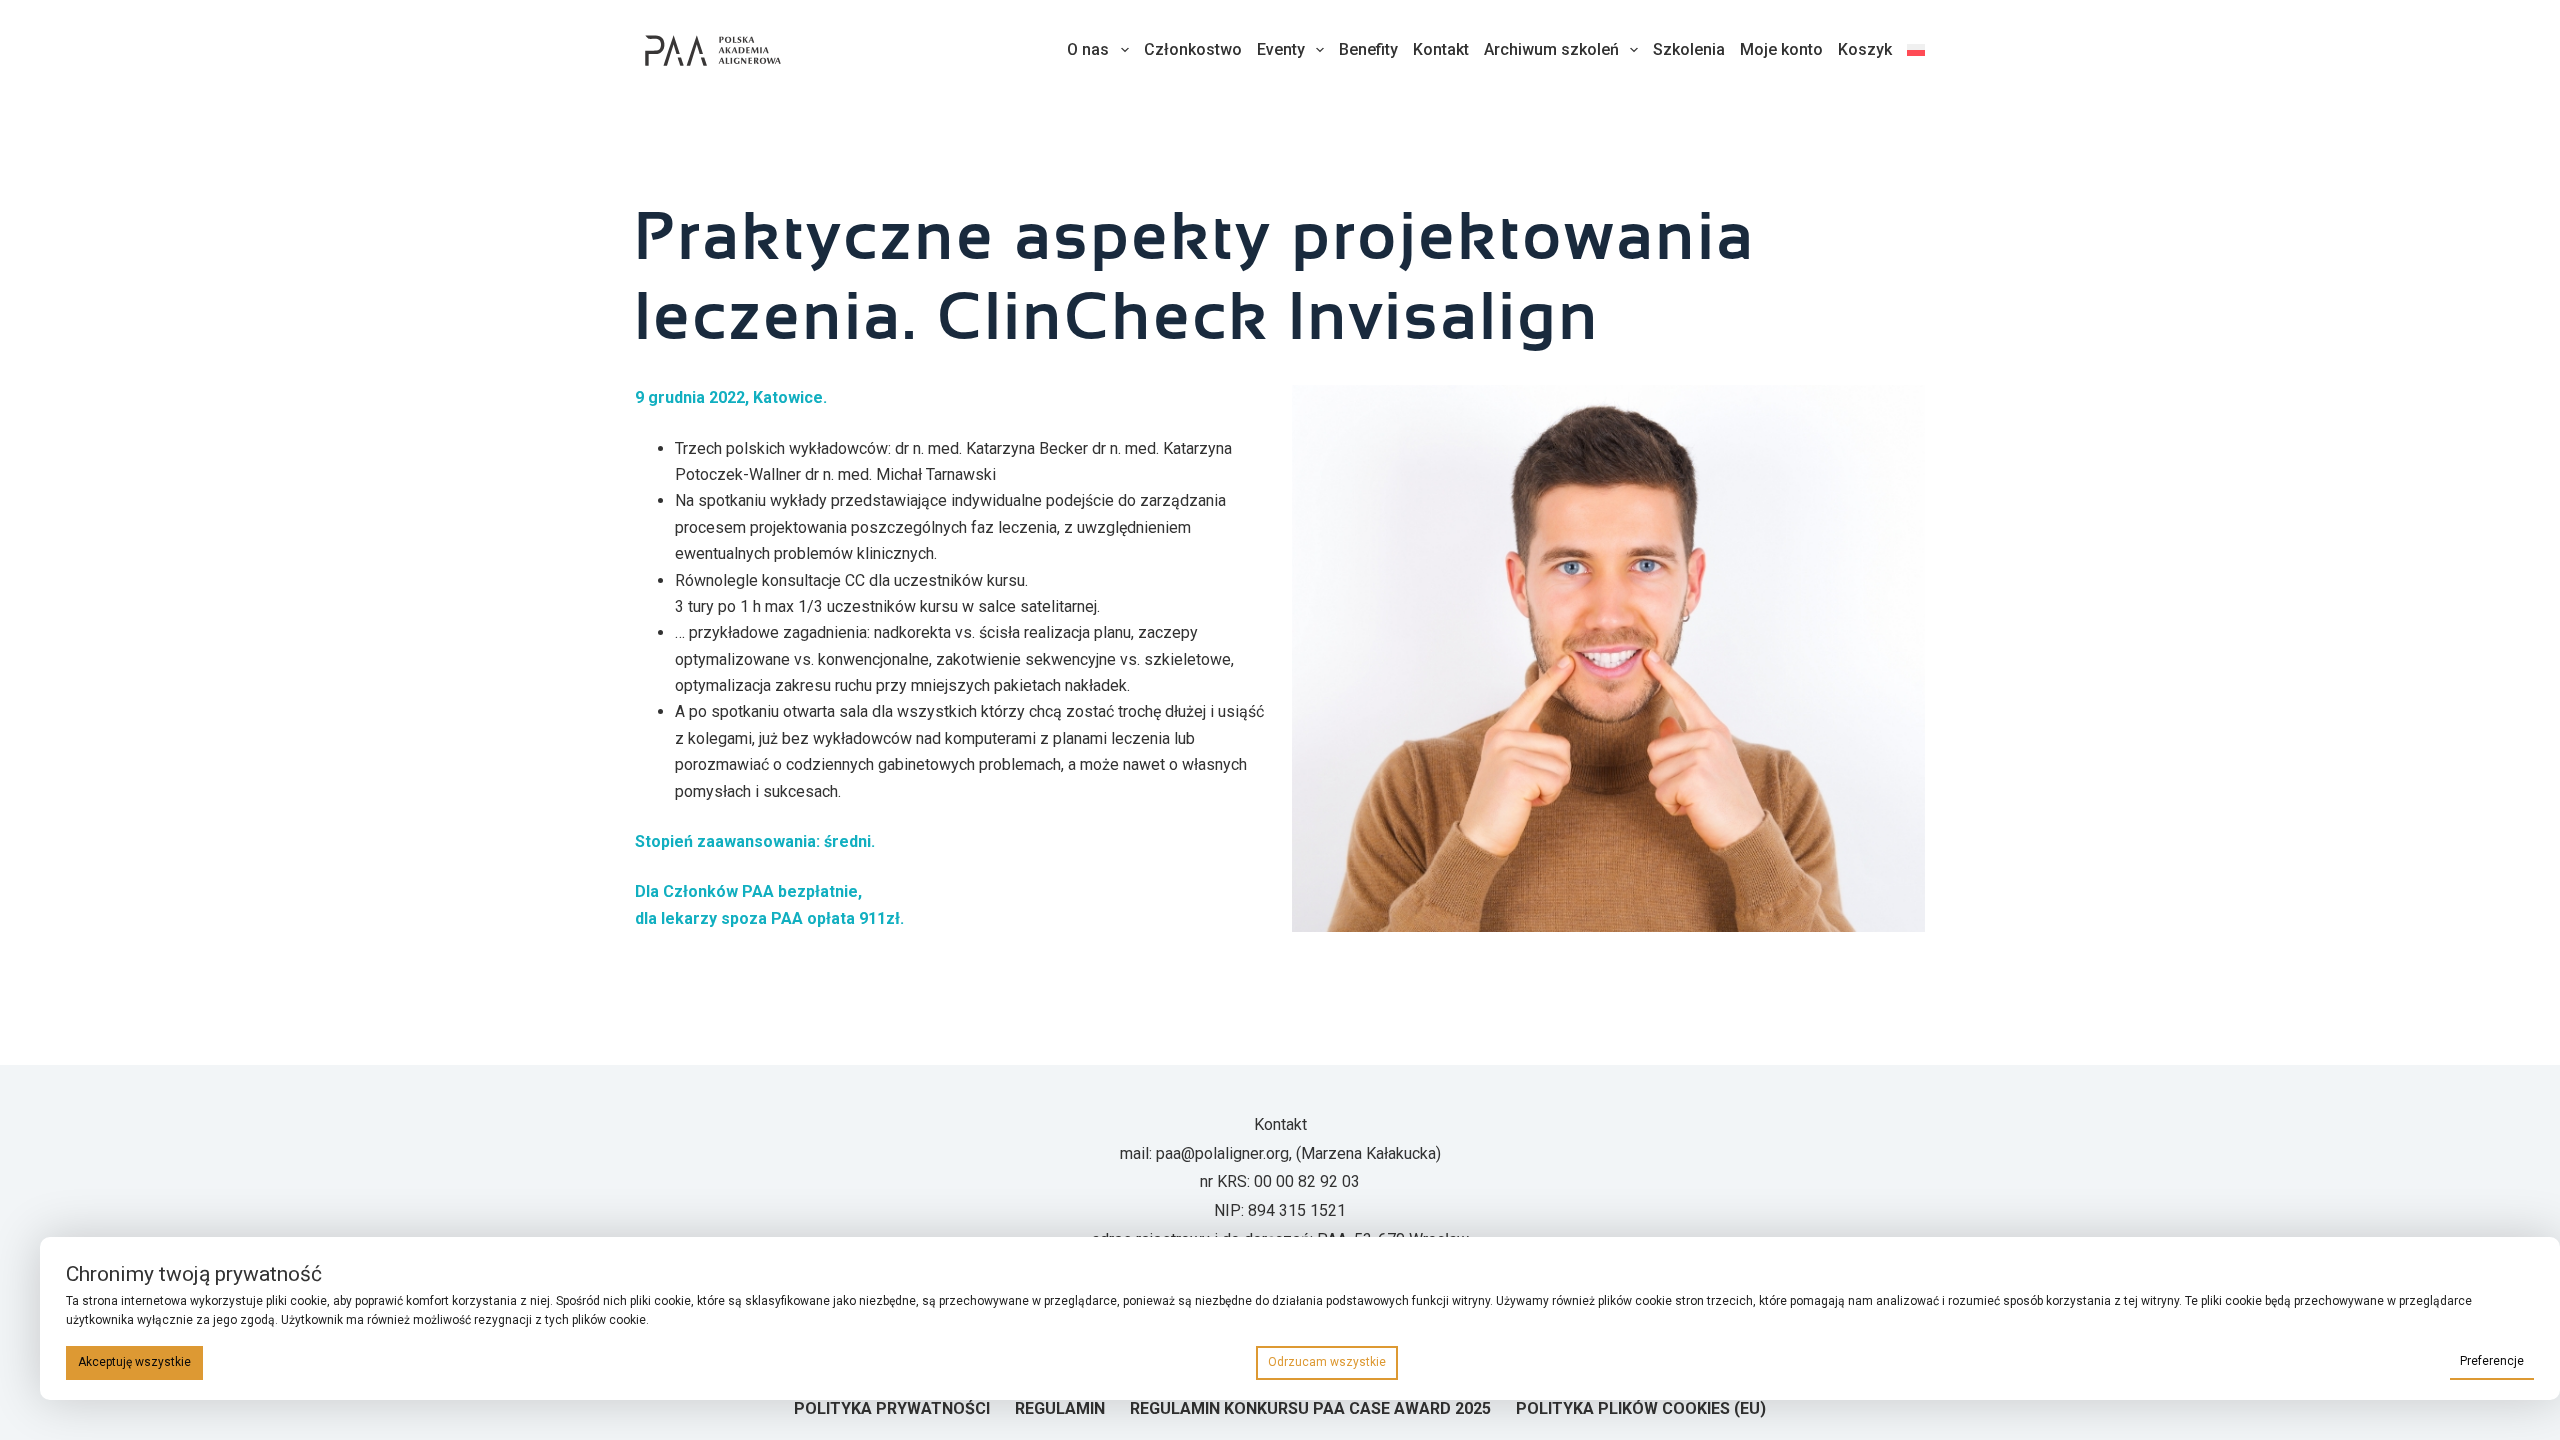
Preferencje (2492, 1361)
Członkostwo (1193, 49)
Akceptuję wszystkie (134, 1362)
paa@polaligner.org (1222, 1153)
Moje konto (1781, 49)
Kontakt (1441, 49)
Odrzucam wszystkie (1327, 1362)
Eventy (1281, 49)
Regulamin (1060, 1408)
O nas (1088, 49)
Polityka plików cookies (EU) (1641, 1408)
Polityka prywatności (892, 1408)
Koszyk (1865, 49)
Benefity (1368, 49)
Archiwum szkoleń (1551, 49)
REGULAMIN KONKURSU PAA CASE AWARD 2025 (1310, 1408)
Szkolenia (1689, 49)
